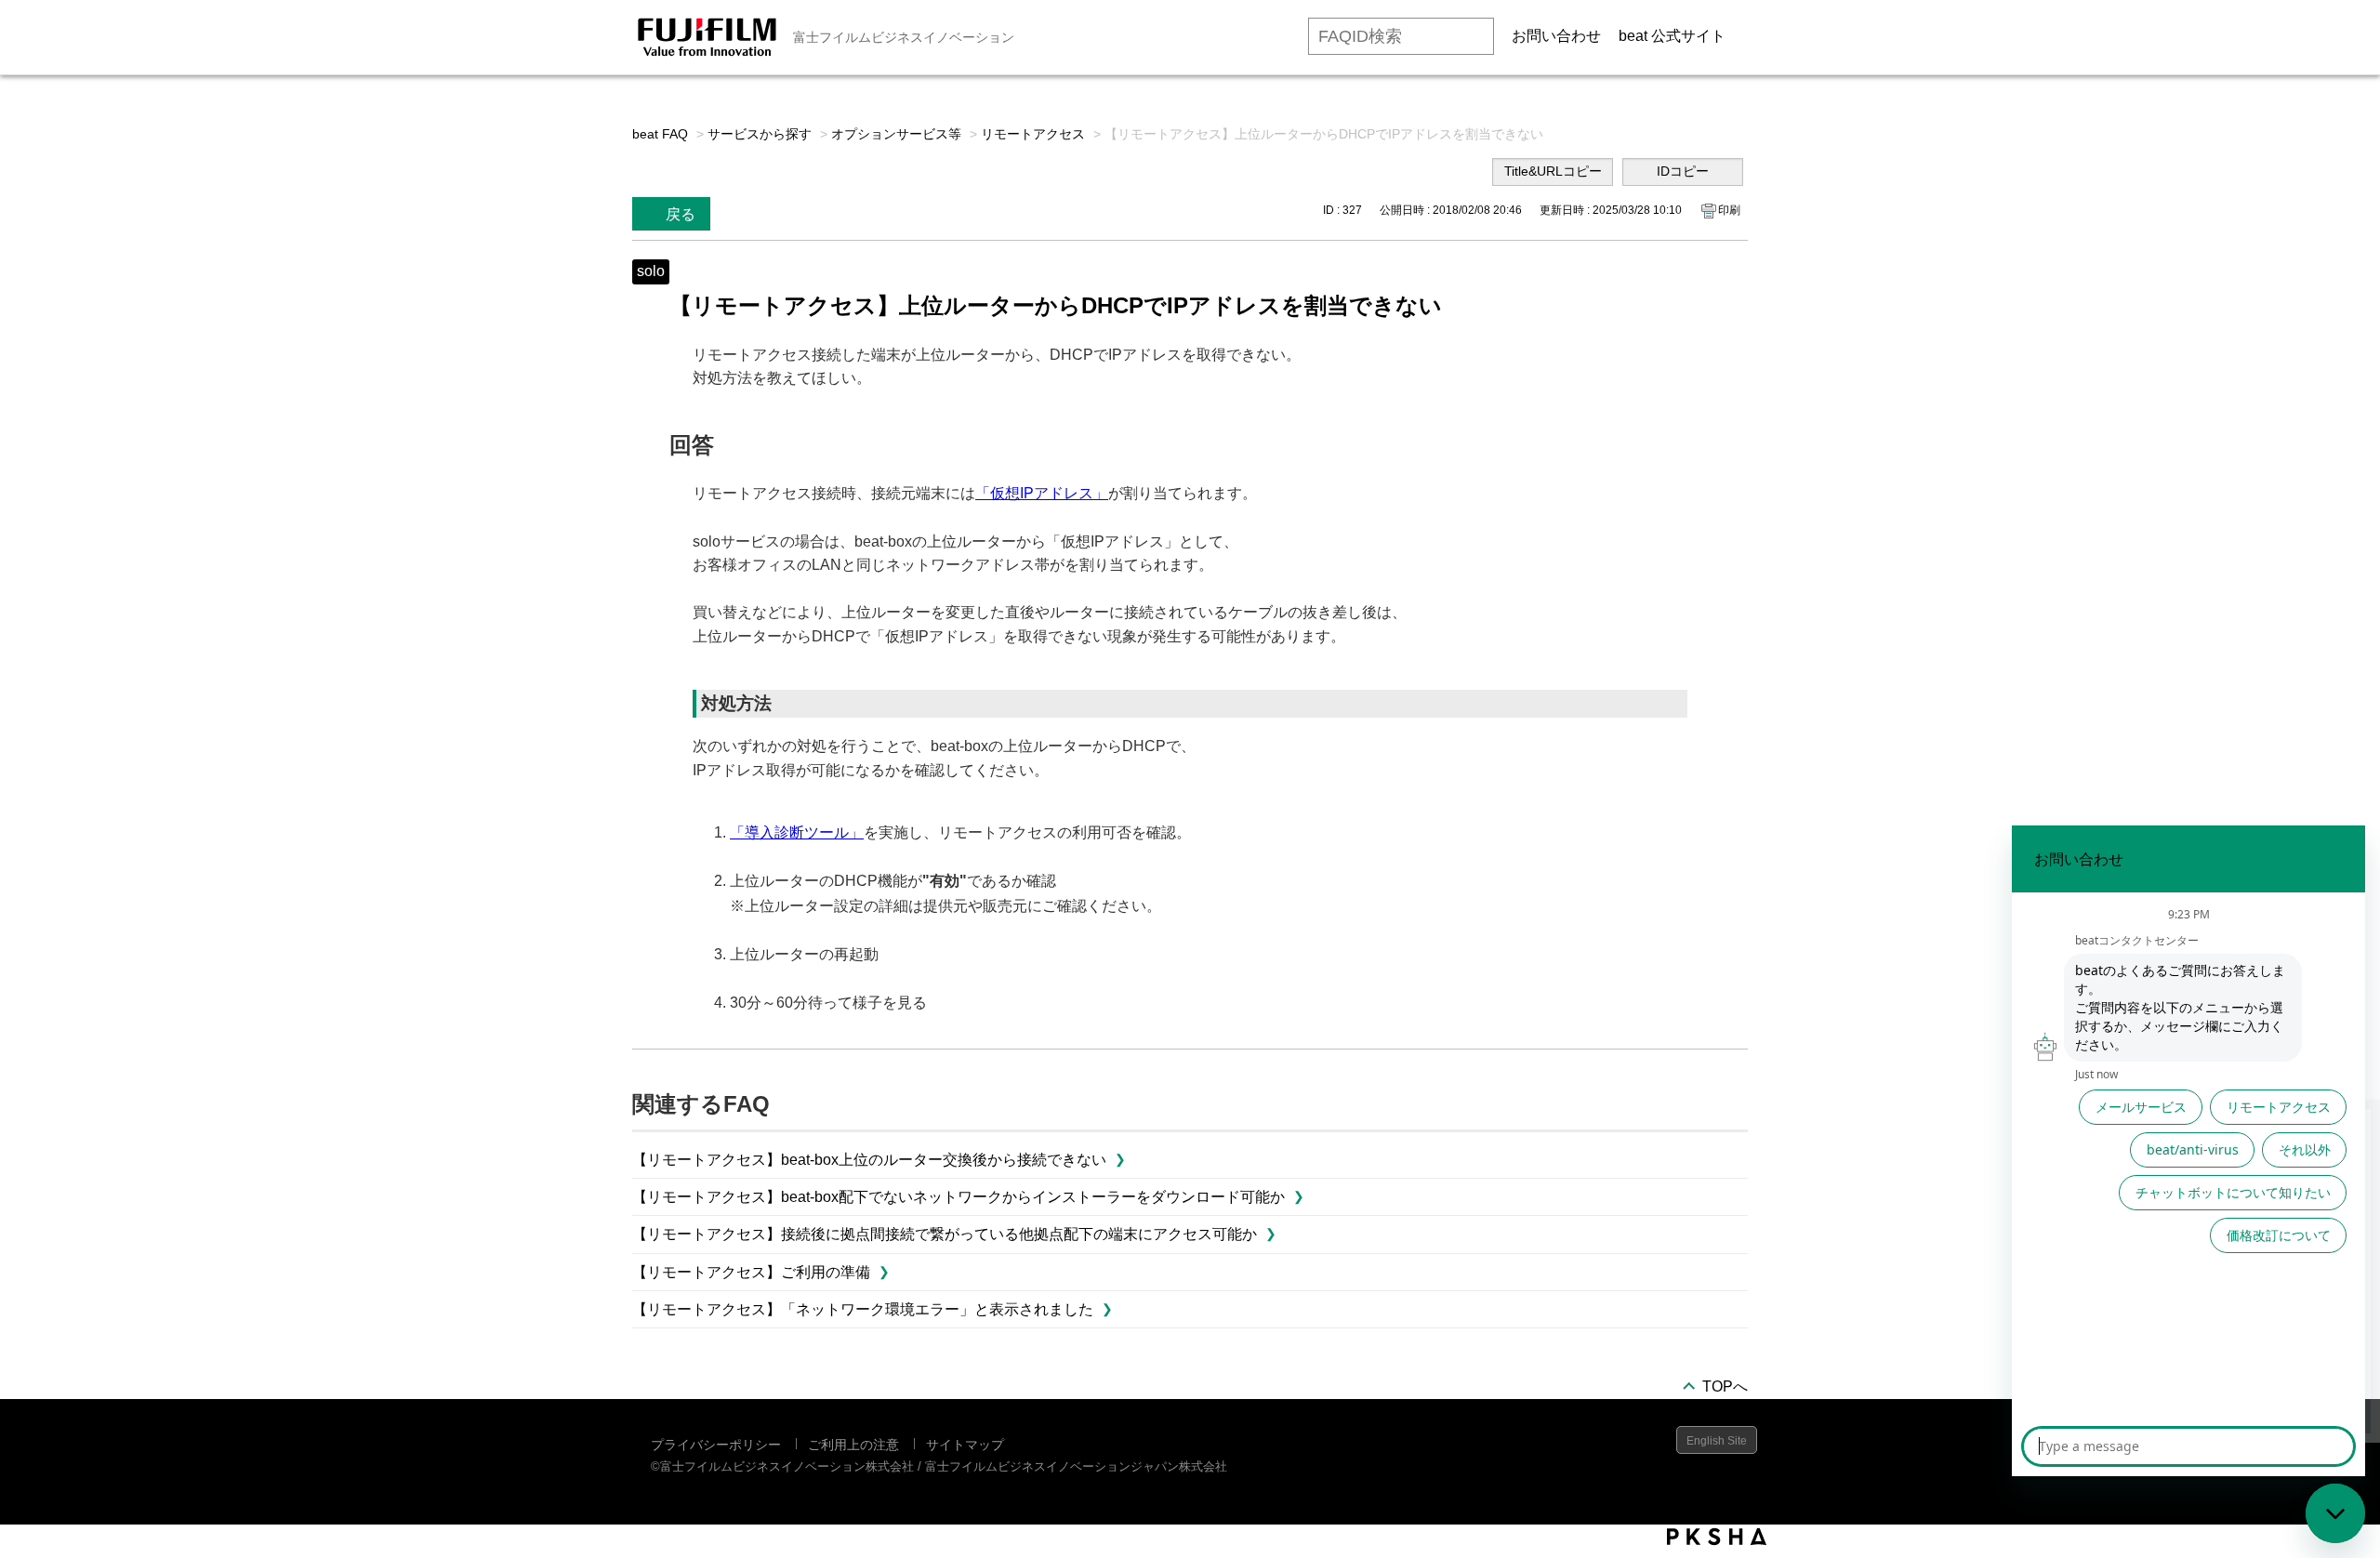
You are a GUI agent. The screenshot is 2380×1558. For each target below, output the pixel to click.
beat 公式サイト (1672, 36)
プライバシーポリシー (716, 1445)
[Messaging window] (2188, 1151)
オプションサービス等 (896, 134)
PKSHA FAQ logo (1717, 1537)
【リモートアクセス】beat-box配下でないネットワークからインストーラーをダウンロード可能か (959, 1197)
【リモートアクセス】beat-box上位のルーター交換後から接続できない (869, 1160)
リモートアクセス (1033, 134)
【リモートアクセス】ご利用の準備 (751, 1272)
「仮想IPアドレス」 (1042, 493)
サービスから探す (760, 134)
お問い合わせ (1556, 36)
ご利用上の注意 (853, 1445)
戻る (681, 214)
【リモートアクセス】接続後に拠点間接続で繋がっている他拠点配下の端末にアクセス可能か (945, 1234)
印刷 (1729, 210)
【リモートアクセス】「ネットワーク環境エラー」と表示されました (863, 1309)
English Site (1717, 1441)
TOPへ (1725, 1386)
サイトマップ (965, 1445)
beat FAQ (660, 134)
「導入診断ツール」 (797, 832)
